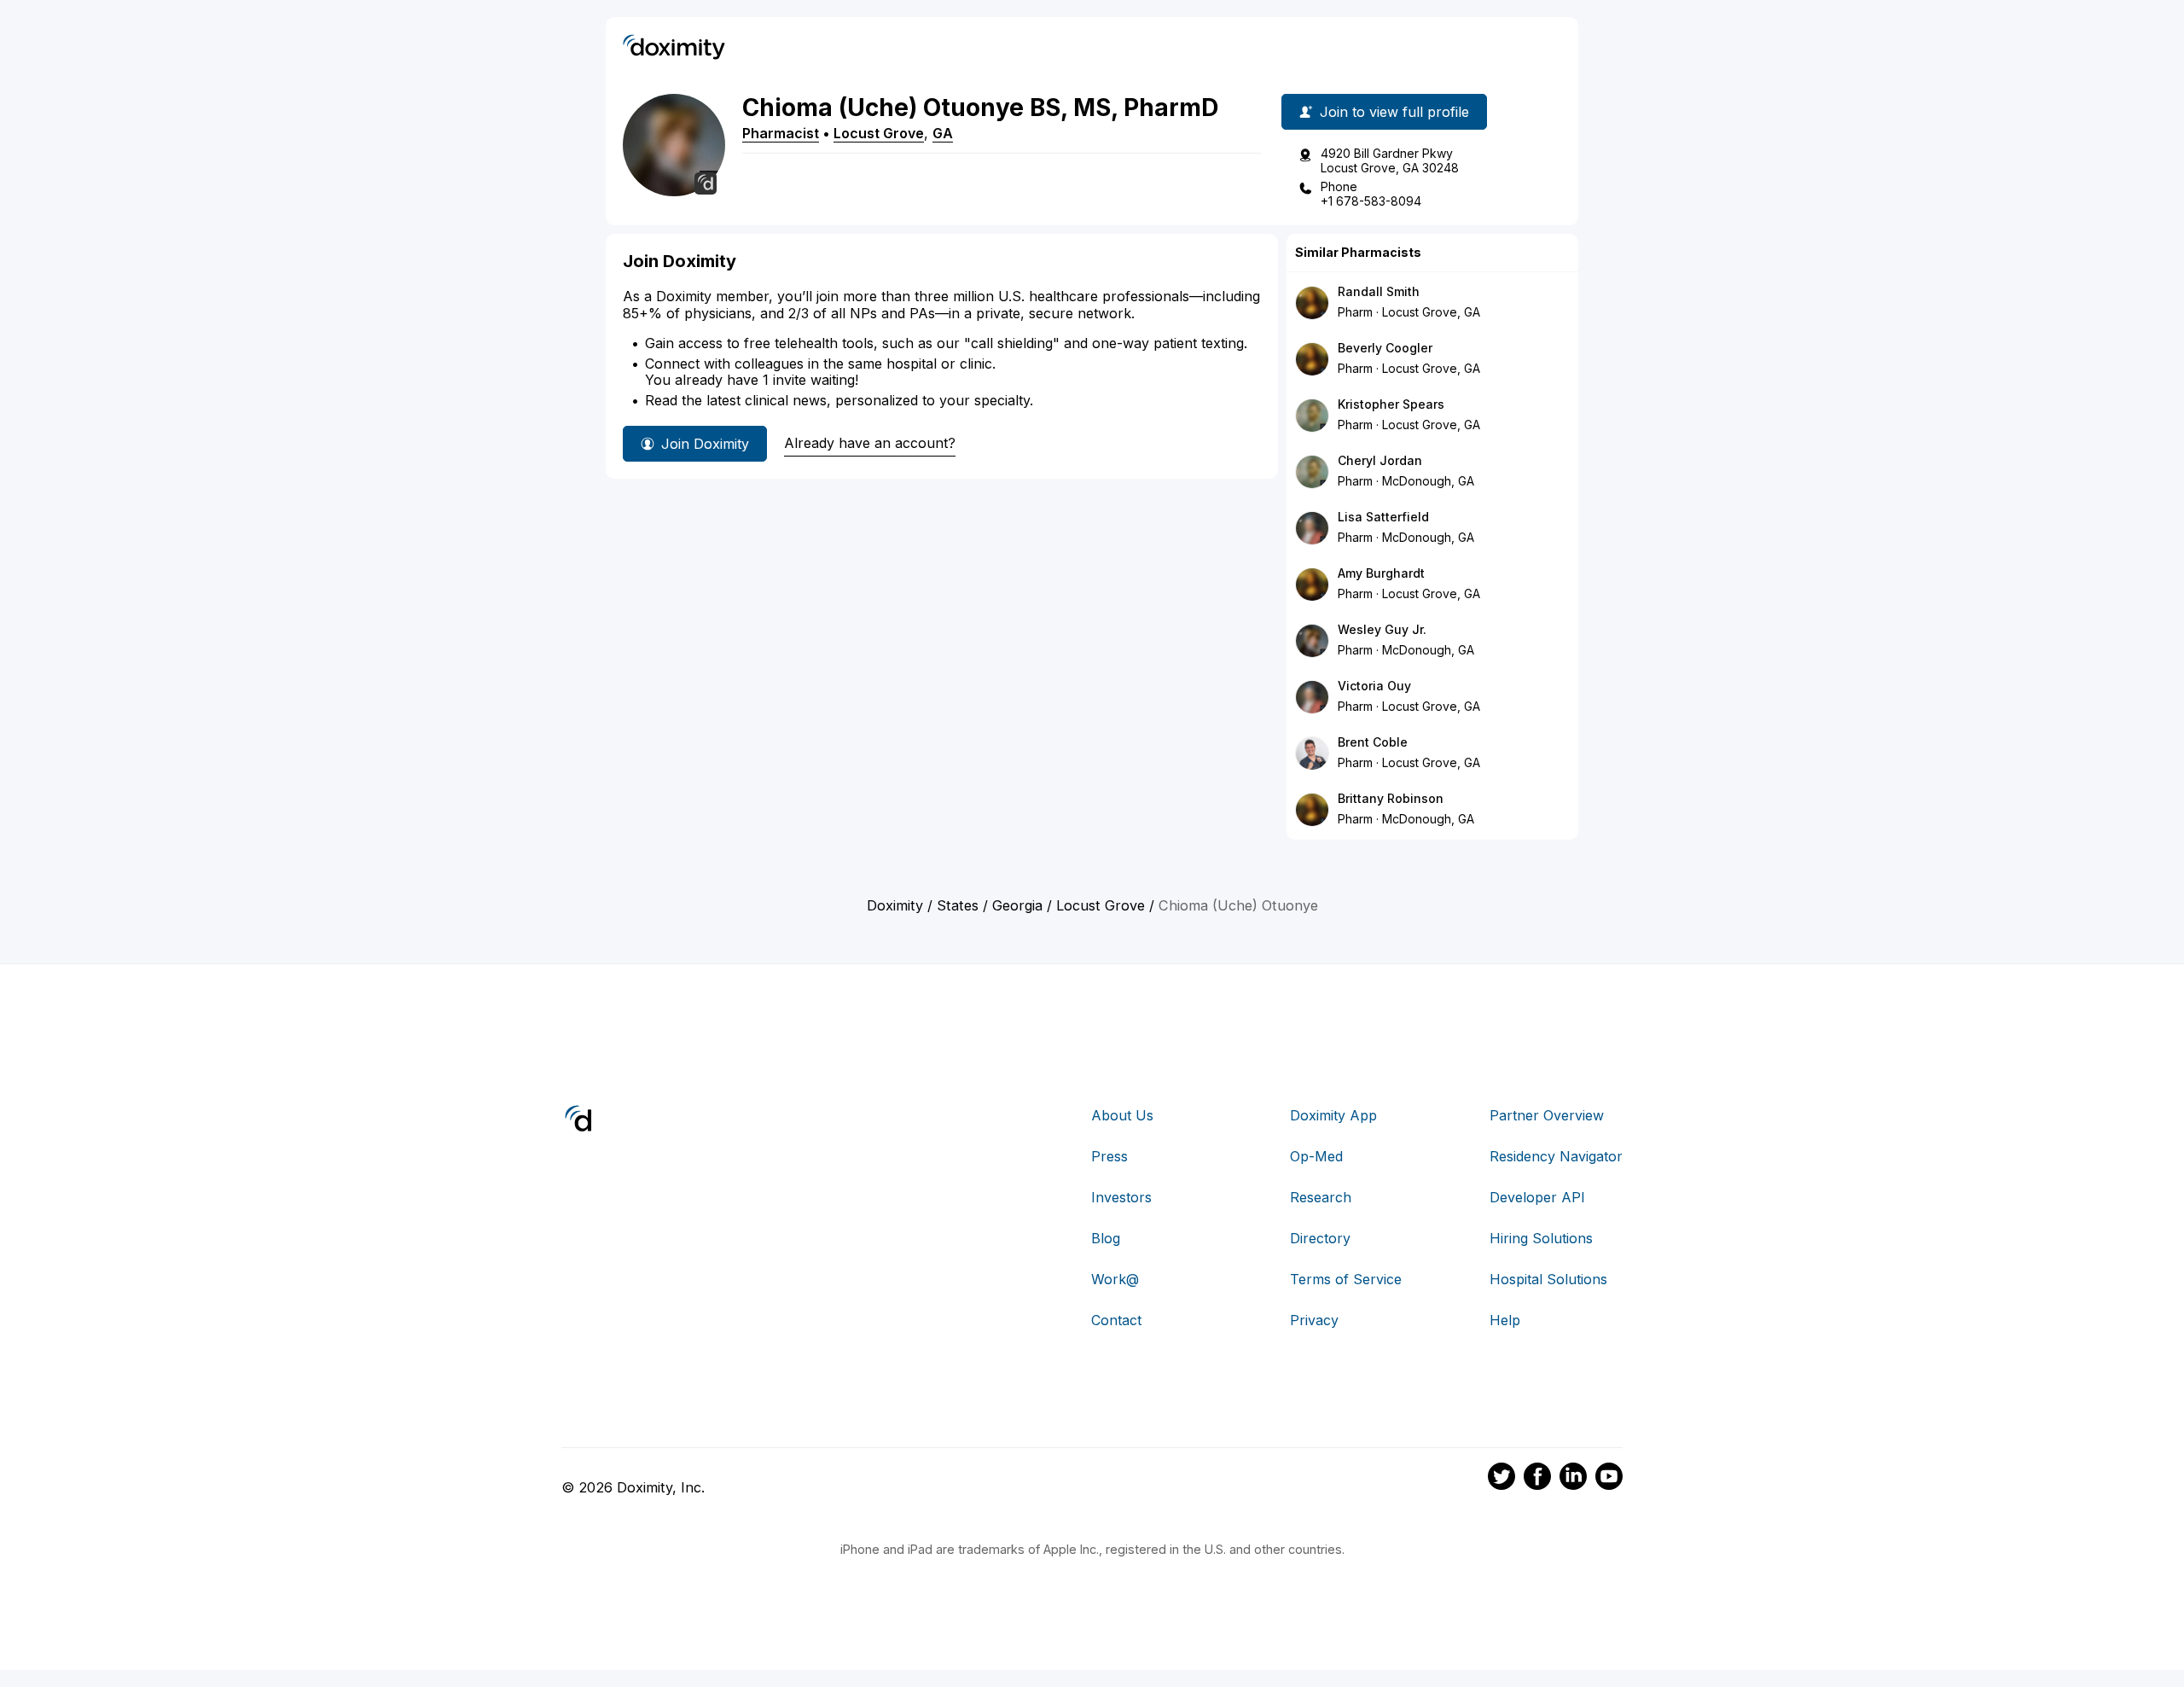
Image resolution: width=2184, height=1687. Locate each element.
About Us (1122, 1115)
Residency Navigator (1556, 1156)
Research (1321, 1197)
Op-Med (1316, 1156)
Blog (1106, 1238)
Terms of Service (1346, 1279)
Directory (1320, 1238)
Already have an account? (870, 443)
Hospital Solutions (1548, 1279)
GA (943, 133)
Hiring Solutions (1541, 1238)
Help (1505, 1320)
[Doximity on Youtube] (1609, 1479)
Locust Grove (879, 133)
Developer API (1537, 1197)
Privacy (1314, 1320)
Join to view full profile (1394, 112)
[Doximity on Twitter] (1501, 1479)
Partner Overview (1547, 1115)
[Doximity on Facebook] (1537, 1479)
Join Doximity (705, 444)
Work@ (1115, 1279)
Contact (1116, 1320)
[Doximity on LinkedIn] (1573, 1479)
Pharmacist (781, 133)
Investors (1121, 1197)
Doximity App (1333, 1115)
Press (1109, 1156)
